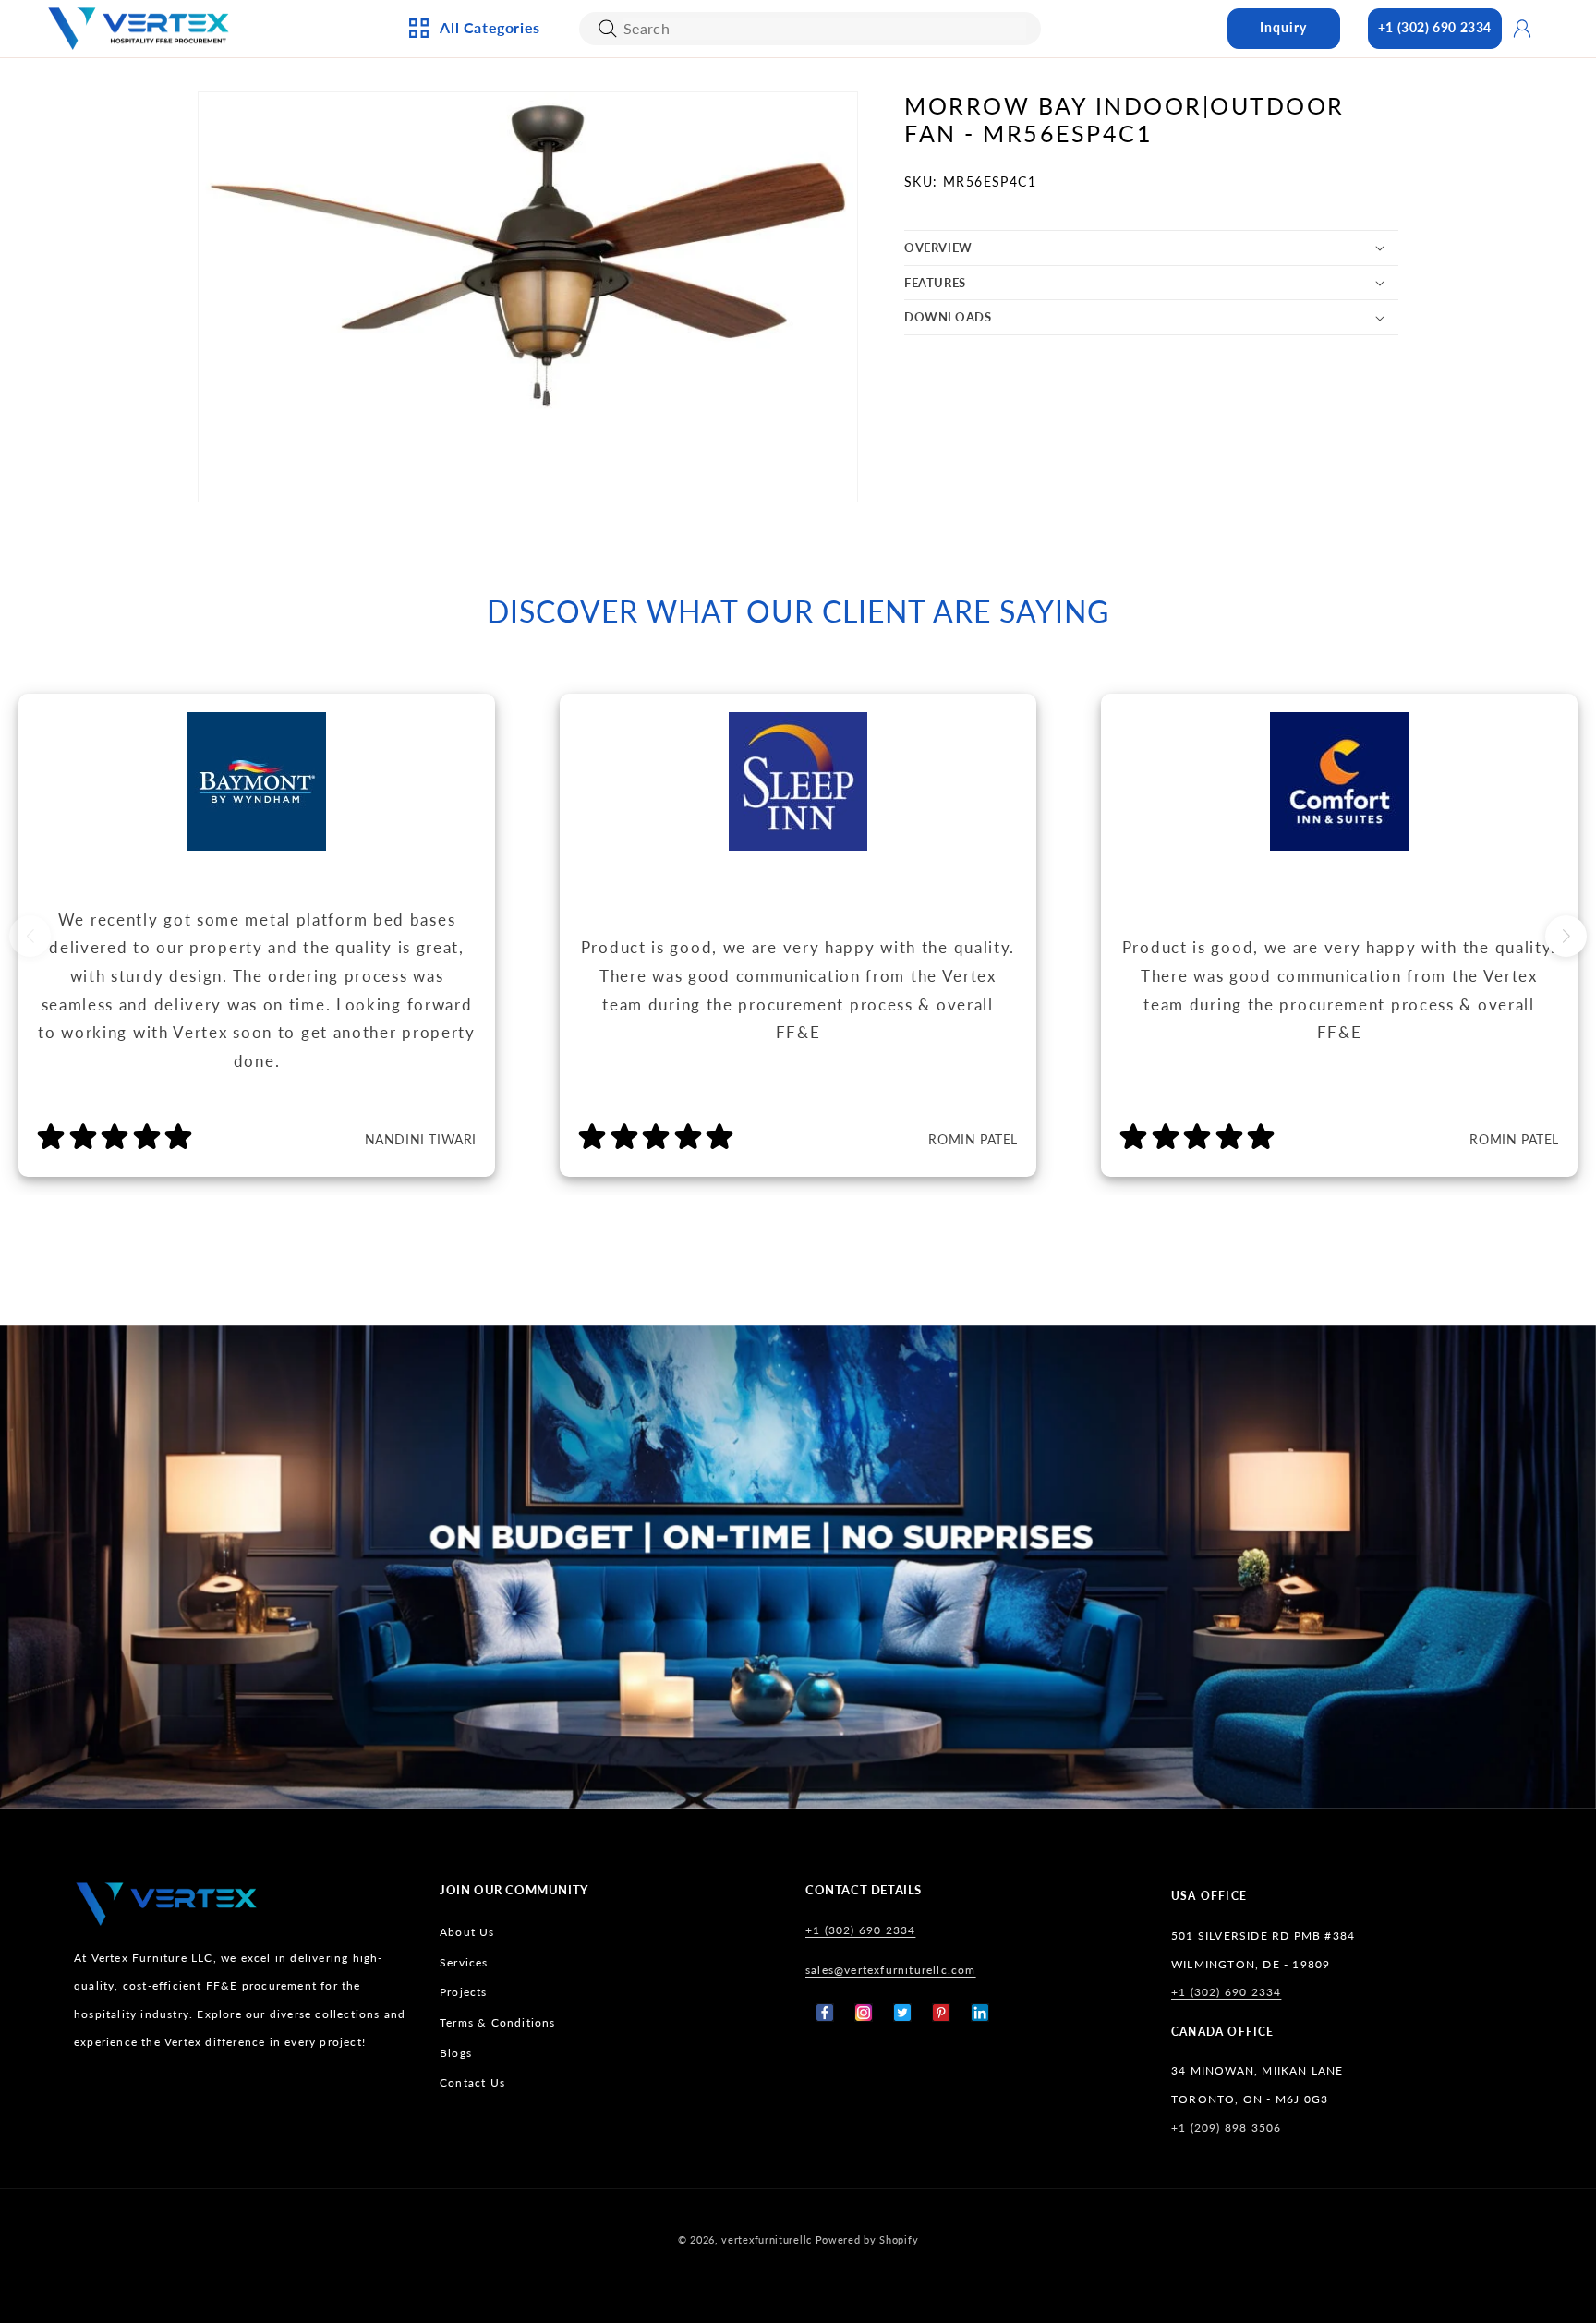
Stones (856, 302)
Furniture (468, 302)
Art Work (665, 119)
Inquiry (1283, 27)
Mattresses (871, 150)
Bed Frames (870, 119)
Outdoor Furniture (500, 333)
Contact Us (472, 2082)
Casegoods (471, 272)
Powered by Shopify (867, 2239)
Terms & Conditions (498, 2022)
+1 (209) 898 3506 (1226, 2128)
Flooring (864, 272)
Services (464, 1962)
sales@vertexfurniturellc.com (891, 1970)
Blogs (456, 2053)
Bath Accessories (690, 272)
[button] (1151, 248)
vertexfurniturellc (767, 2239)
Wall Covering (683, 150)
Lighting (463, 180)
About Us (467, 1932)
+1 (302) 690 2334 (1435, 27)
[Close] (608, 29)
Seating (459, 363)
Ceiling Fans (474, 150)
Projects (464, 1992)
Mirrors (660, 333)
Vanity (655, 302)
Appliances (471, 119)
